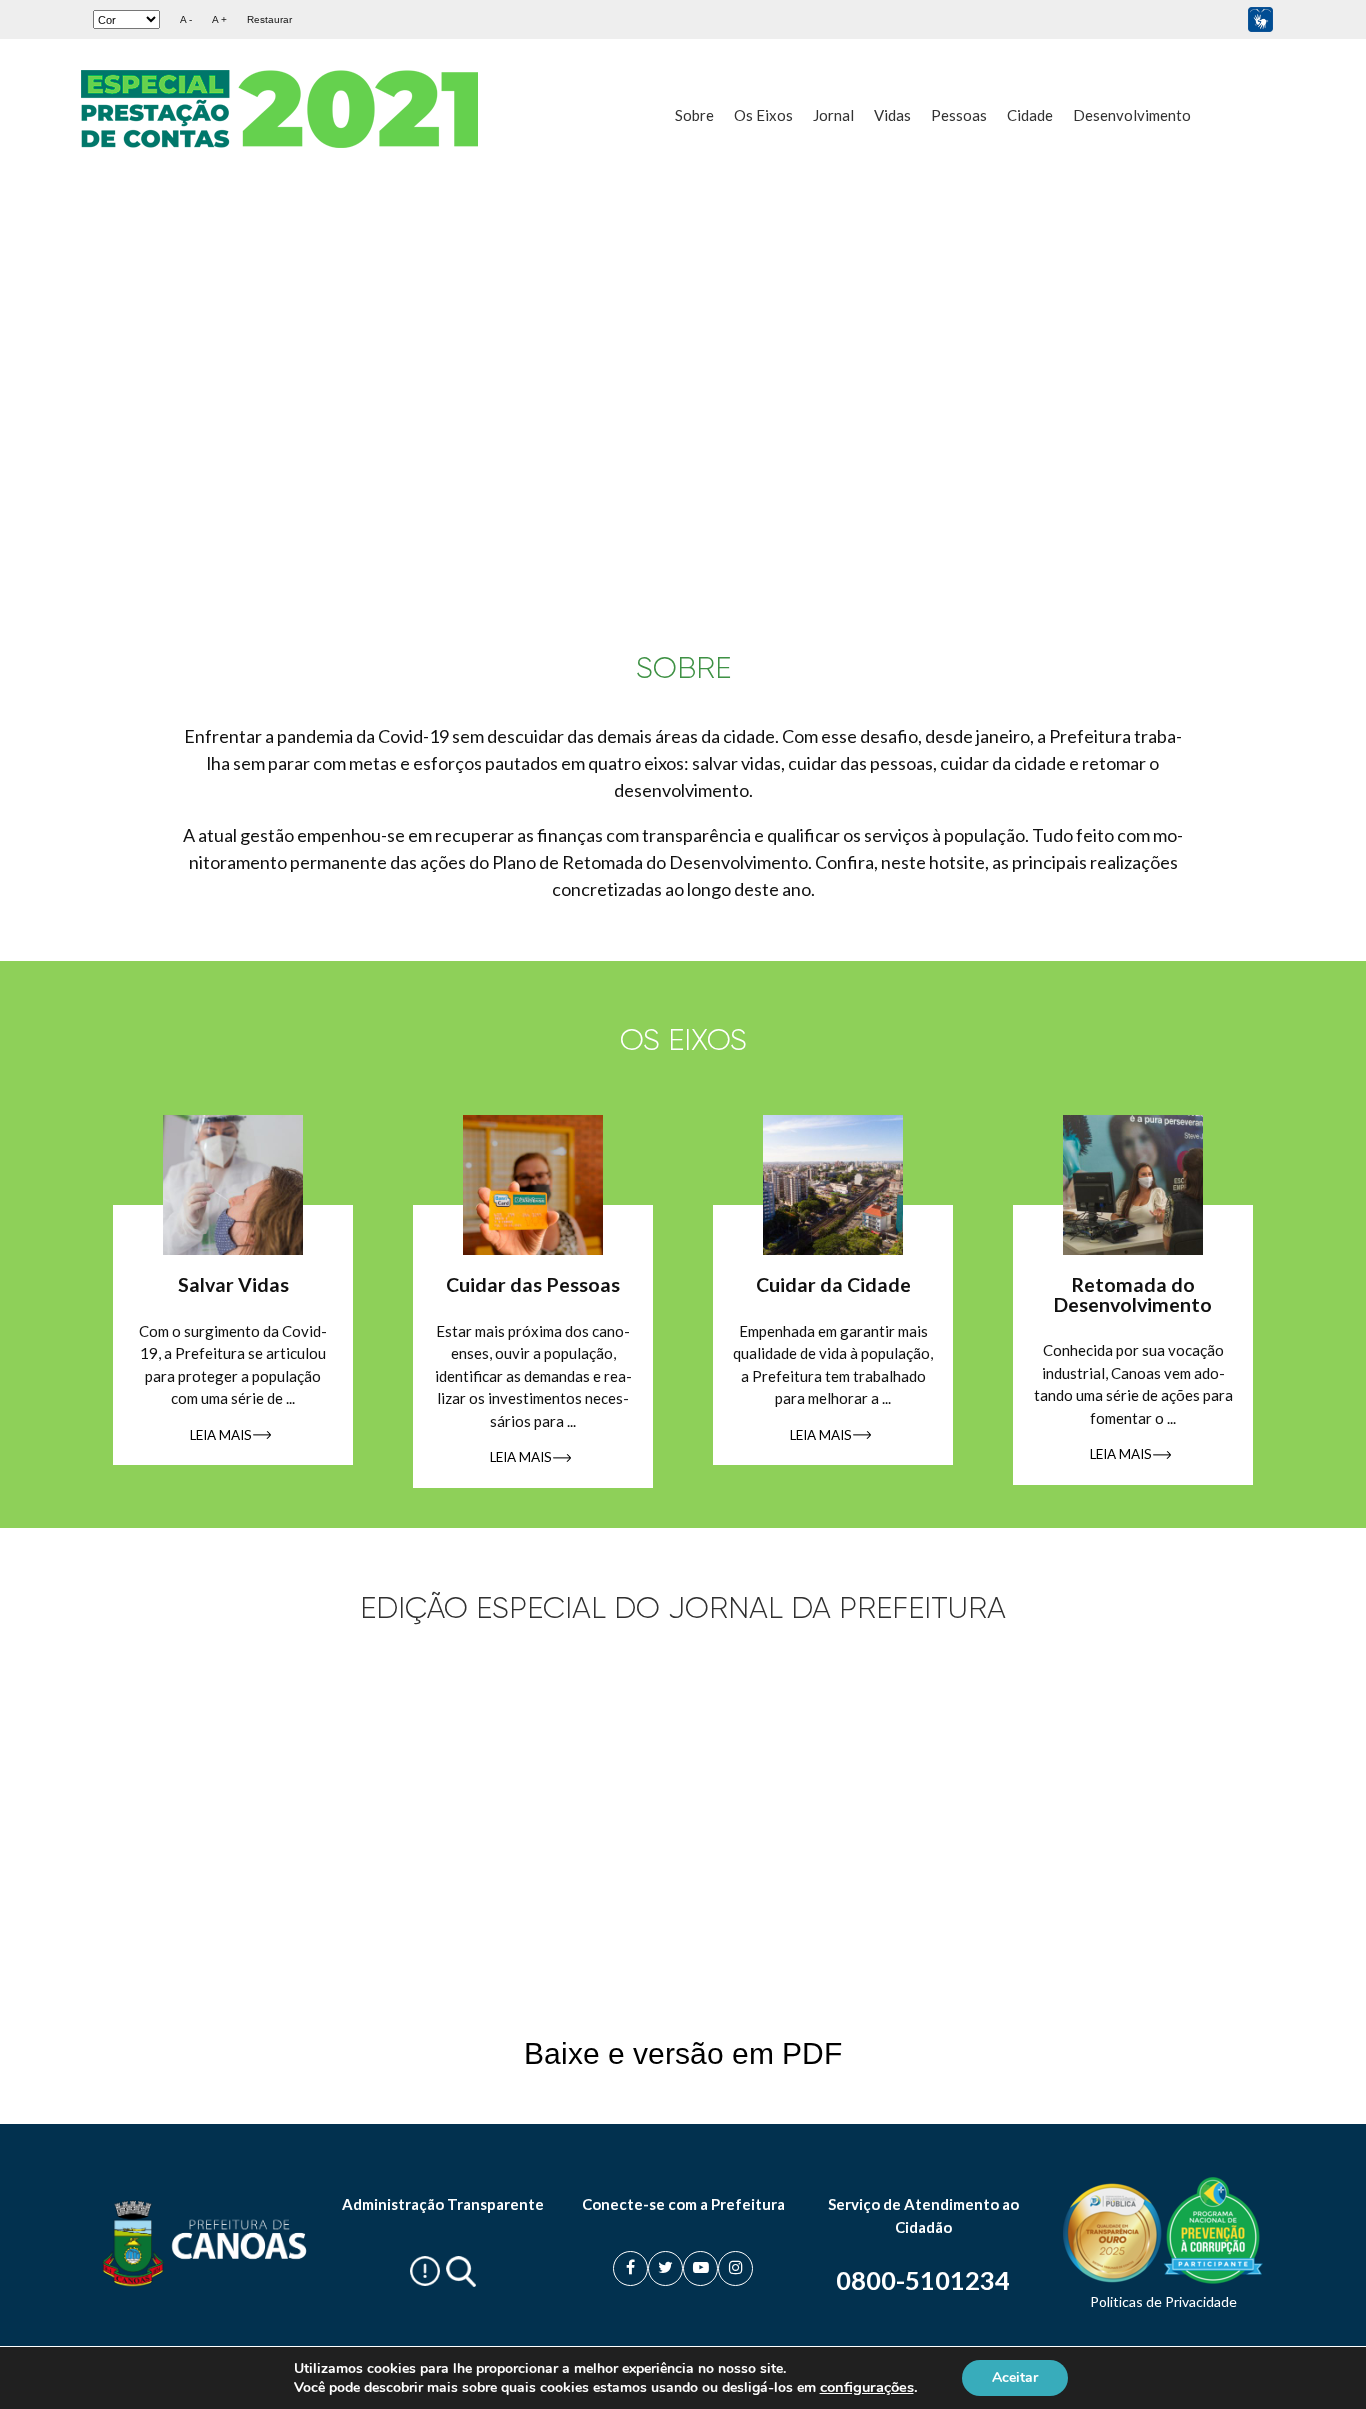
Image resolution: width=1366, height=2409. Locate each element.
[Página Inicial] (283, 109)
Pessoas (959, 115)
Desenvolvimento (1132, 115)
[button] (1319, 368)
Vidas (892, 115)
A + (219, 19)
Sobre (694, 115)
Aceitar (1015, 2377)
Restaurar (269, 19)
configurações (867, 2387)
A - (186, 19)
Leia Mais (221, 1435)
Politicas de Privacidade (1163, 2301)
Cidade (1030, 115)
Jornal (833, 115)
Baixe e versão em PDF (683, 2053)
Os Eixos (763, 115)
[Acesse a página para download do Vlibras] (1260, 19)
